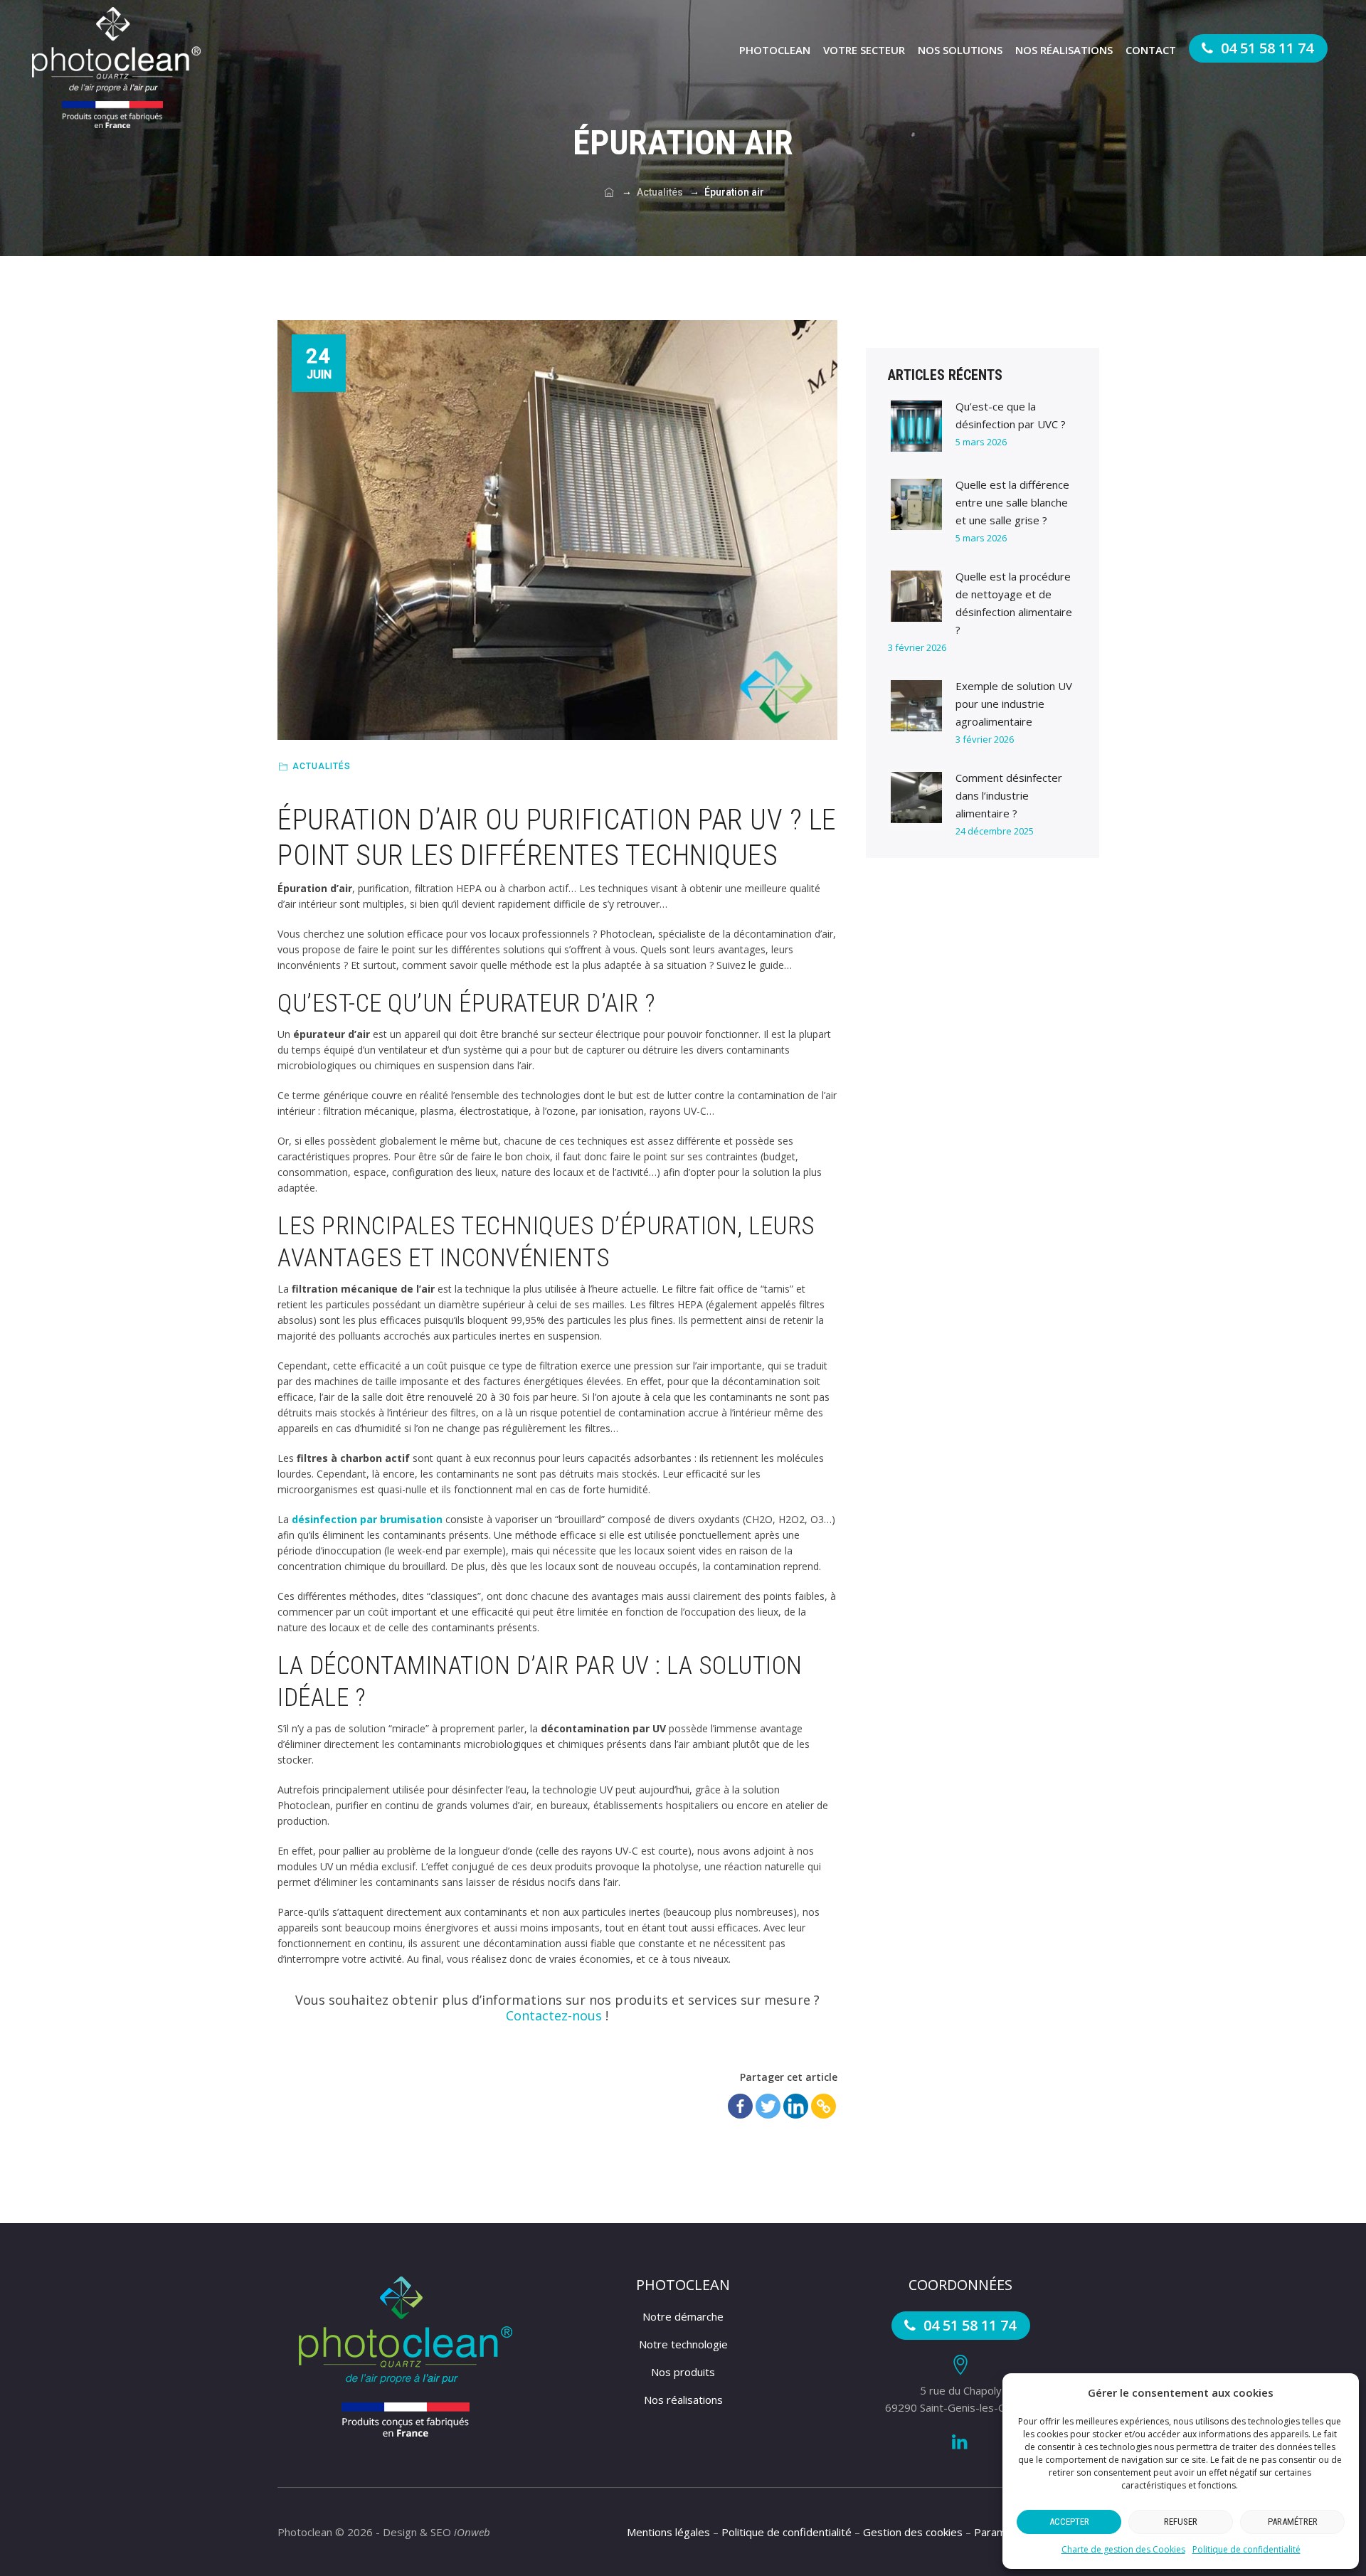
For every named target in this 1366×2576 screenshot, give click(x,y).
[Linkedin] (796, 2106)
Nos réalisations (1064, 50)
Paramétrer (1293, 2522)
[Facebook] (740, 2106)
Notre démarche (683, 2316)
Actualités (322, 766)
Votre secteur (864, 50)
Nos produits (683, 2372)
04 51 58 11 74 (1265, 48)
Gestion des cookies (913, 2532)
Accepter (1069, 2522)
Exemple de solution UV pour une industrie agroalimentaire (1014, 704)
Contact (1151, 50)
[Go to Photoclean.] (609, 192)
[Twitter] (768, 2106)
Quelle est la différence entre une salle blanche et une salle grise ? (1012, 502)
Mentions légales (668, 2532)
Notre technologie (683, 2344)
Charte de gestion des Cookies (1123, 2549)
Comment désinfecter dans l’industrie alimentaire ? (1009, 795)
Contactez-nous (554, 2015)
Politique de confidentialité (1246, 2549)
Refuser (1181, 2522)
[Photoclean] (116, 68)
